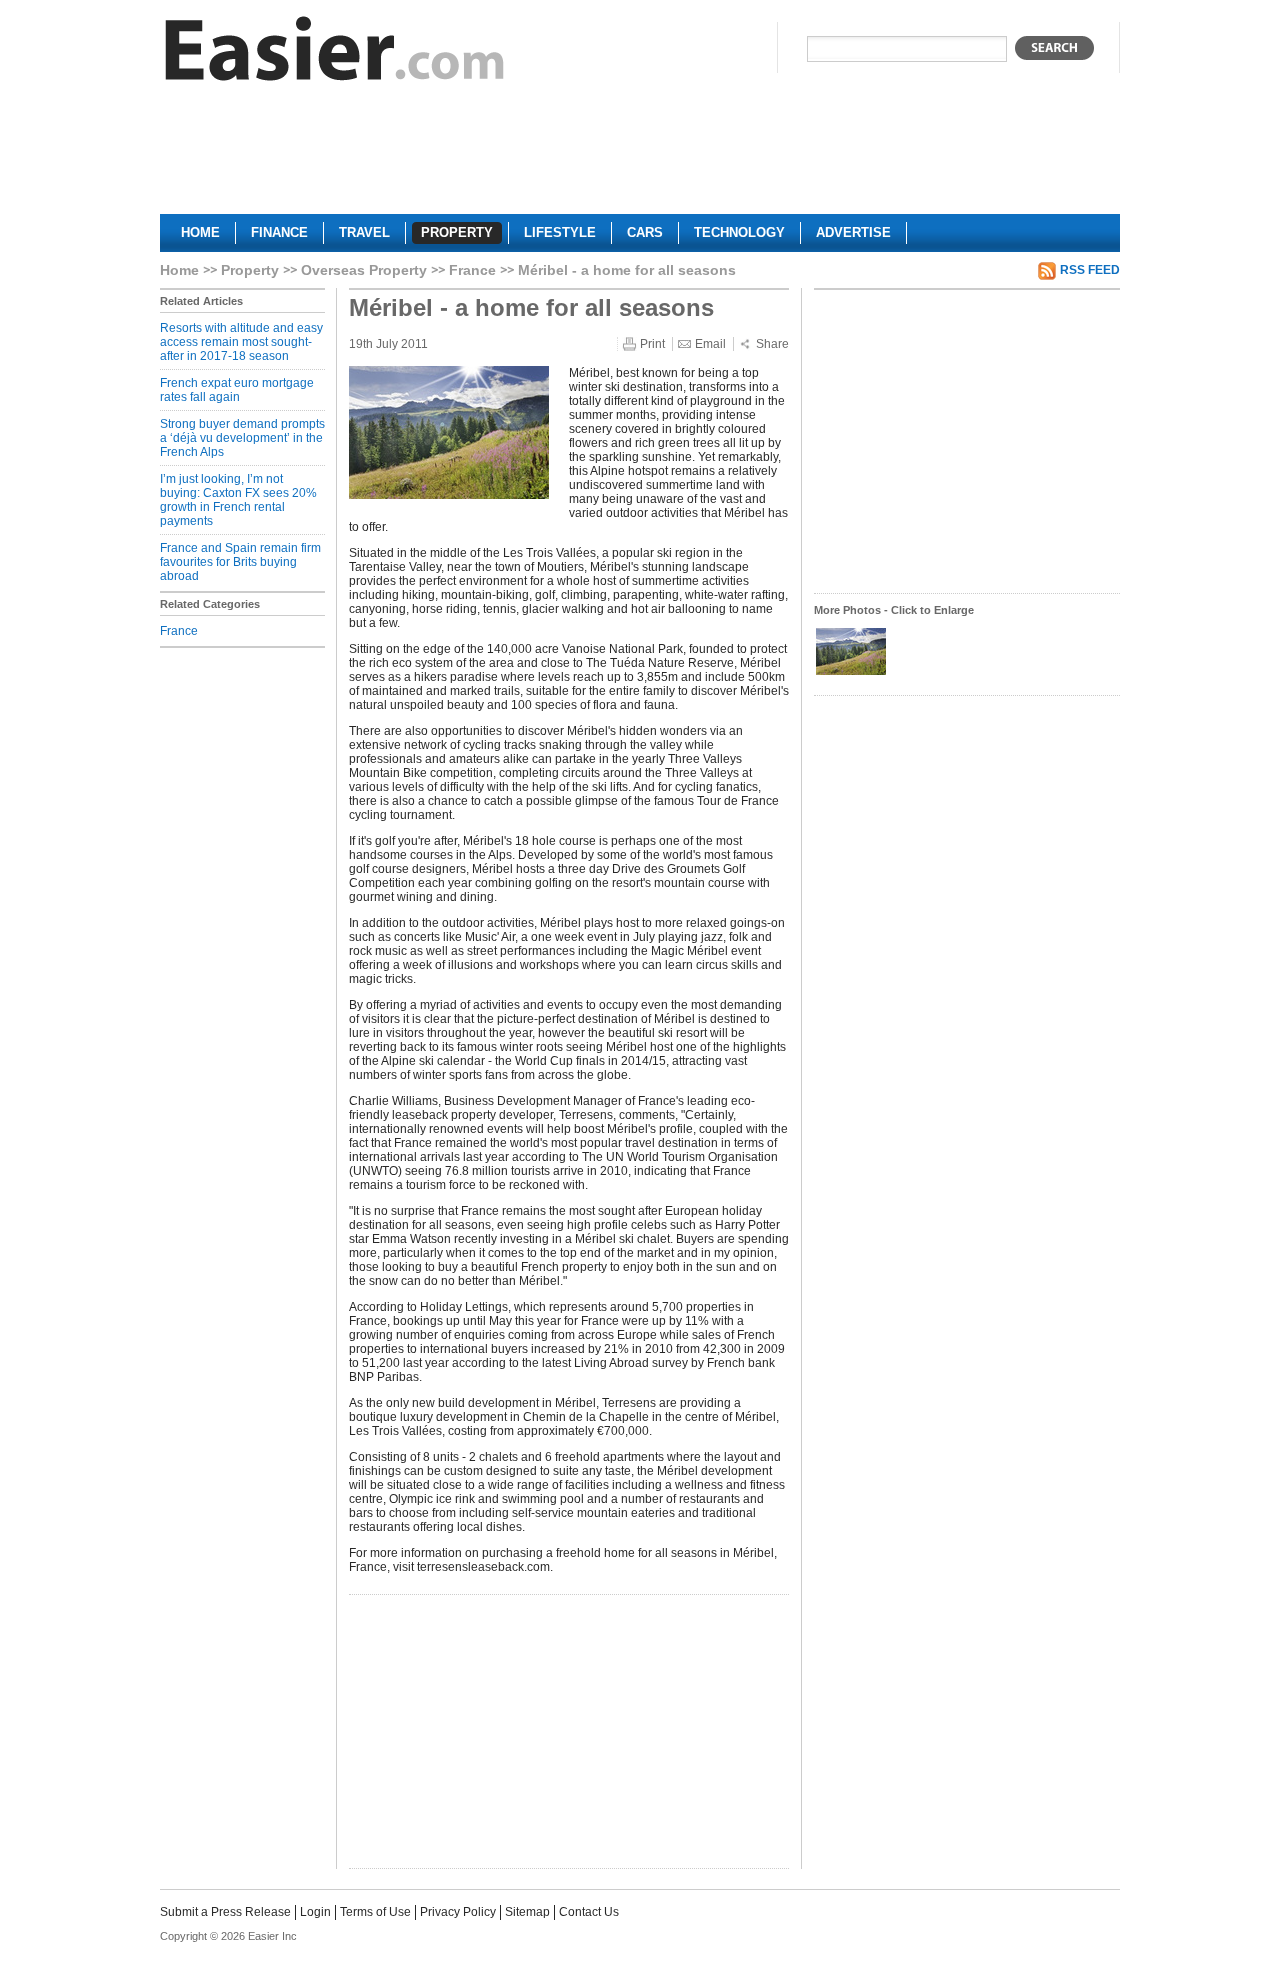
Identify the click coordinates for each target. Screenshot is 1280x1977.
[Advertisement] (640, 156)
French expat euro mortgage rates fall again (237, 390)
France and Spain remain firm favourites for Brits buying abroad (240, 562)
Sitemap (527, 1912)
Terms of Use (375, 1912)
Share (772, 344)
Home (179, 270)
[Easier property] (335, 53)
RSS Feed (1090, 270)
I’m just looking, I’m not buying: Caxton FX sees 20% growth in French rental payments (238, 500)
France (472, 270)
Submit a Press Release (225, 1912)
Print (652, 344)
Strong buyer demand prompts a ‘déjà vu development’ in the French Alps (242, 438)
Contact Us (589, 1912)
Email (710, 344)
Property (250, 270)
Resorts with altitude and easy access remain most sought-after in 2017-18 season (241, 342)
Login (315, 1912)
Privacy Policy (458, 1912)
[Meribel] (851, 673)
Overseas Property (364, 270)
